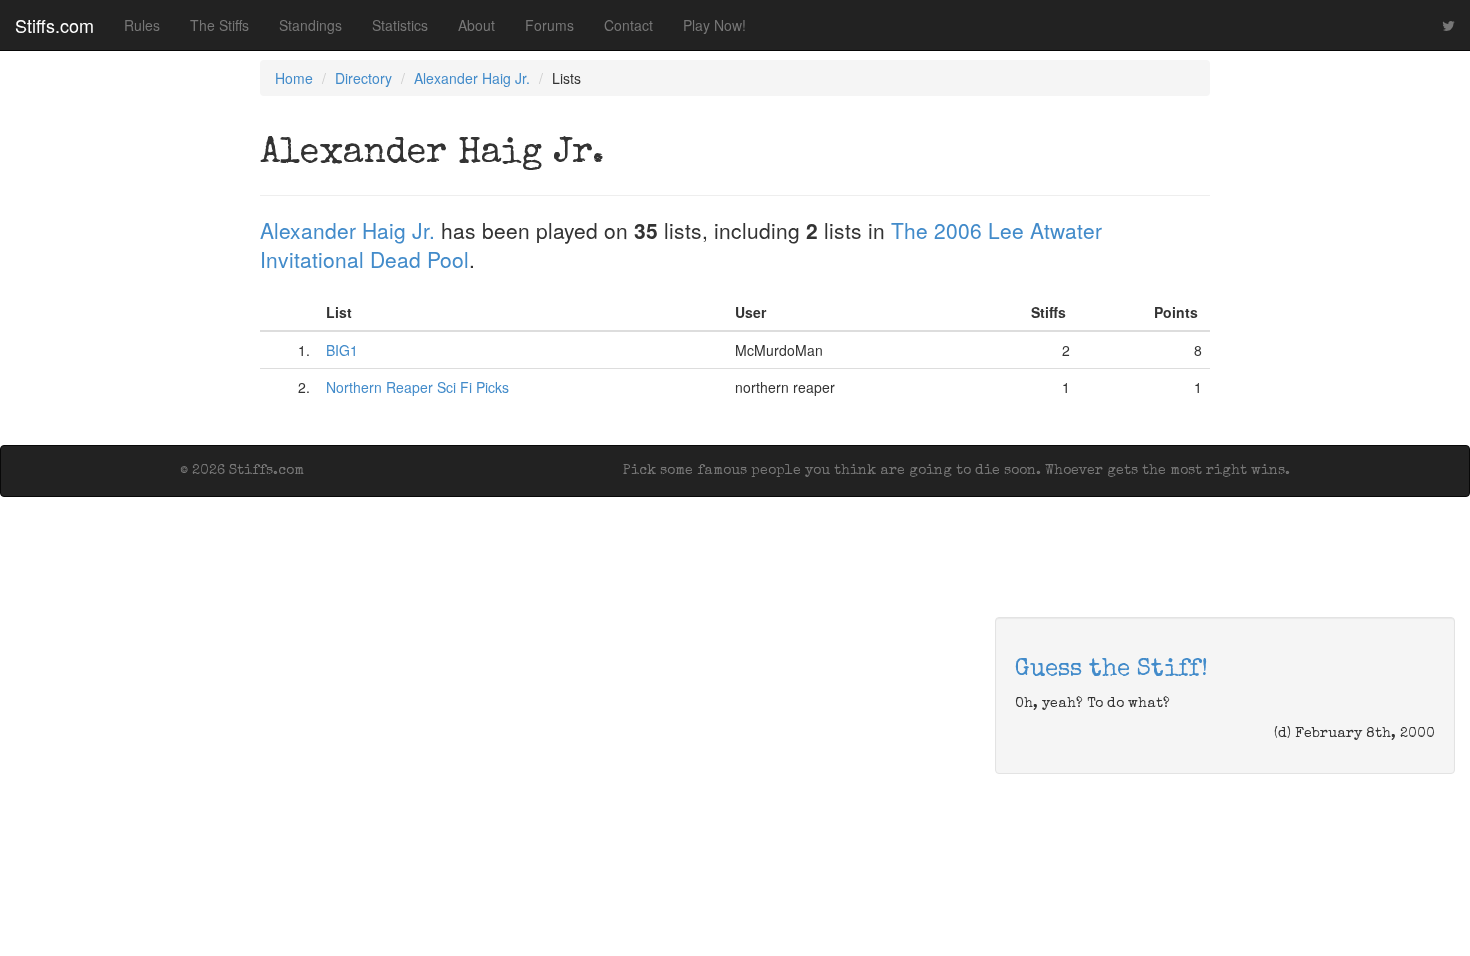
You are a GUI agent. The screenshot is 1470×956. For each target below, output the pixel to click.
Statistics (400, 25)
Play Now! (714, 25)
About (476, 25)
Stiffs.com (54, 25)
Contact (628, 25)
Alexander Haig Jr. (472, 78)
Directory (363, 78)
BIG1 (342, 350)
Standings (310, 25)
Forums (549, 25)
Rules (142, 25)
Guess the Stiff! (1111, 670)
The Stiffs (219, 25)
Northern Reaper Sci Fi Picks (417, 387)
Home (294, 78)
